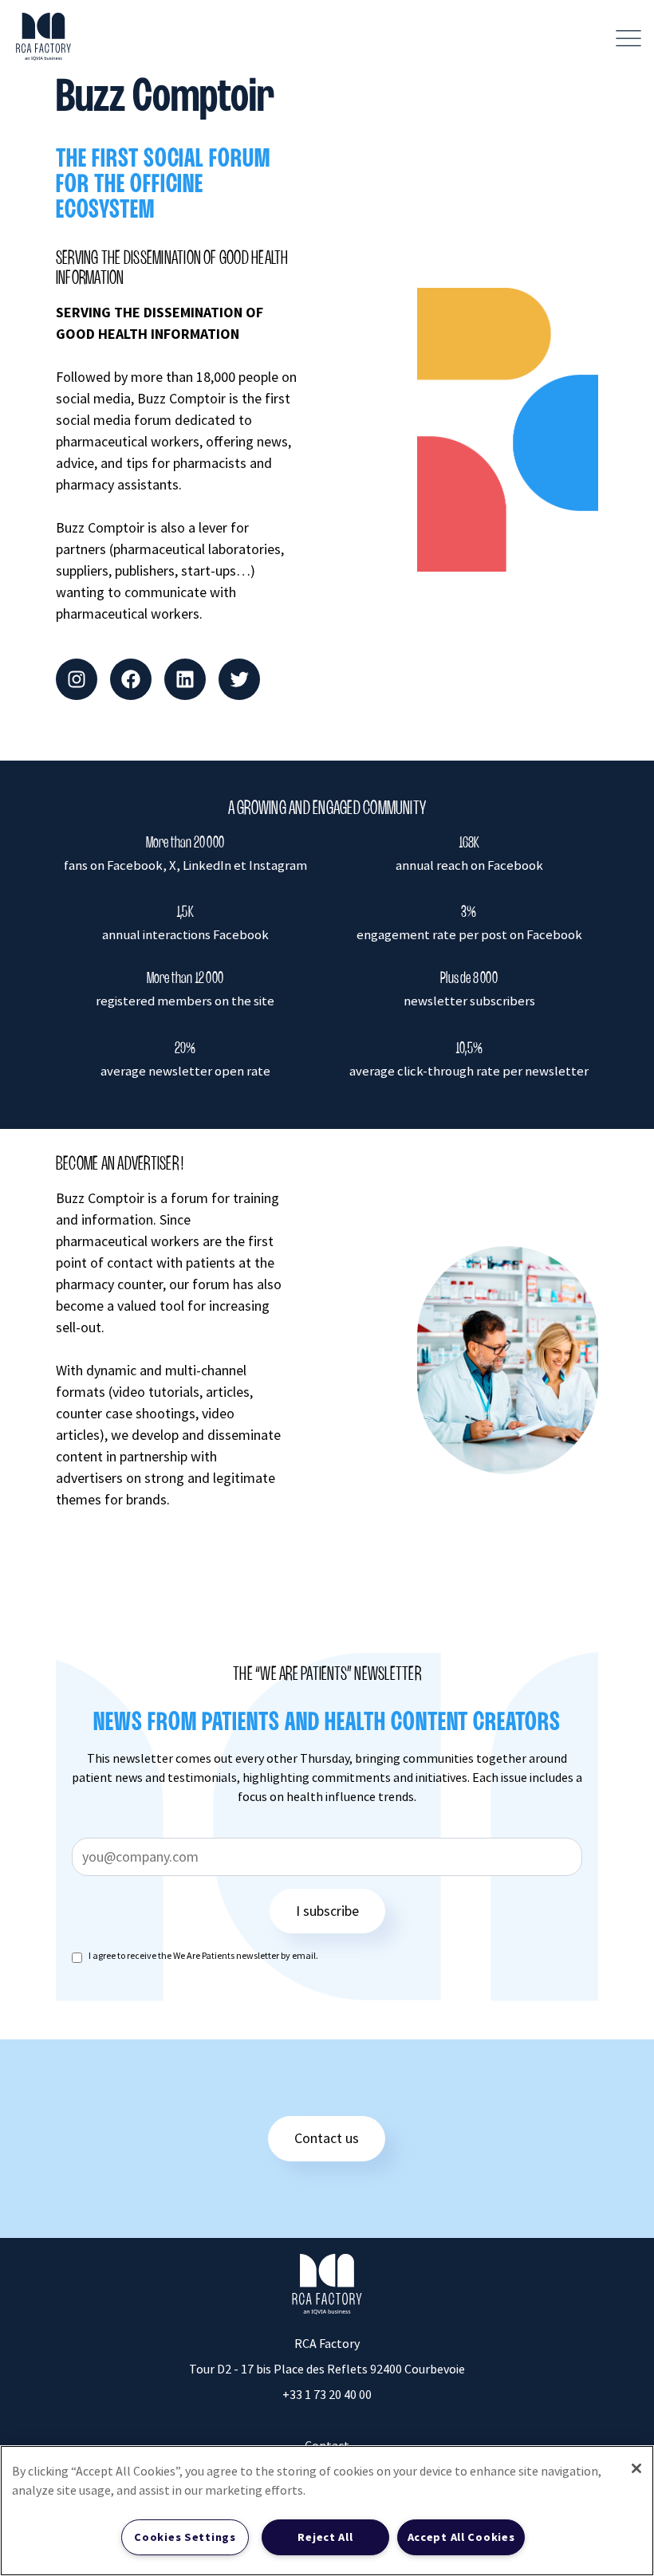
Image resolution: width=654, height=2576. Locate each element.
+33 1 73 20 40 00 (327, 2394)
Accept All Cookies (461, 2537)
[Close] (636, 2468)
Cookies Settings (185, 2537)
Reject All (325, 2537)
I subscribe (327, 1911)
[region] (327, 2511)
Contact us (327, 2138)
